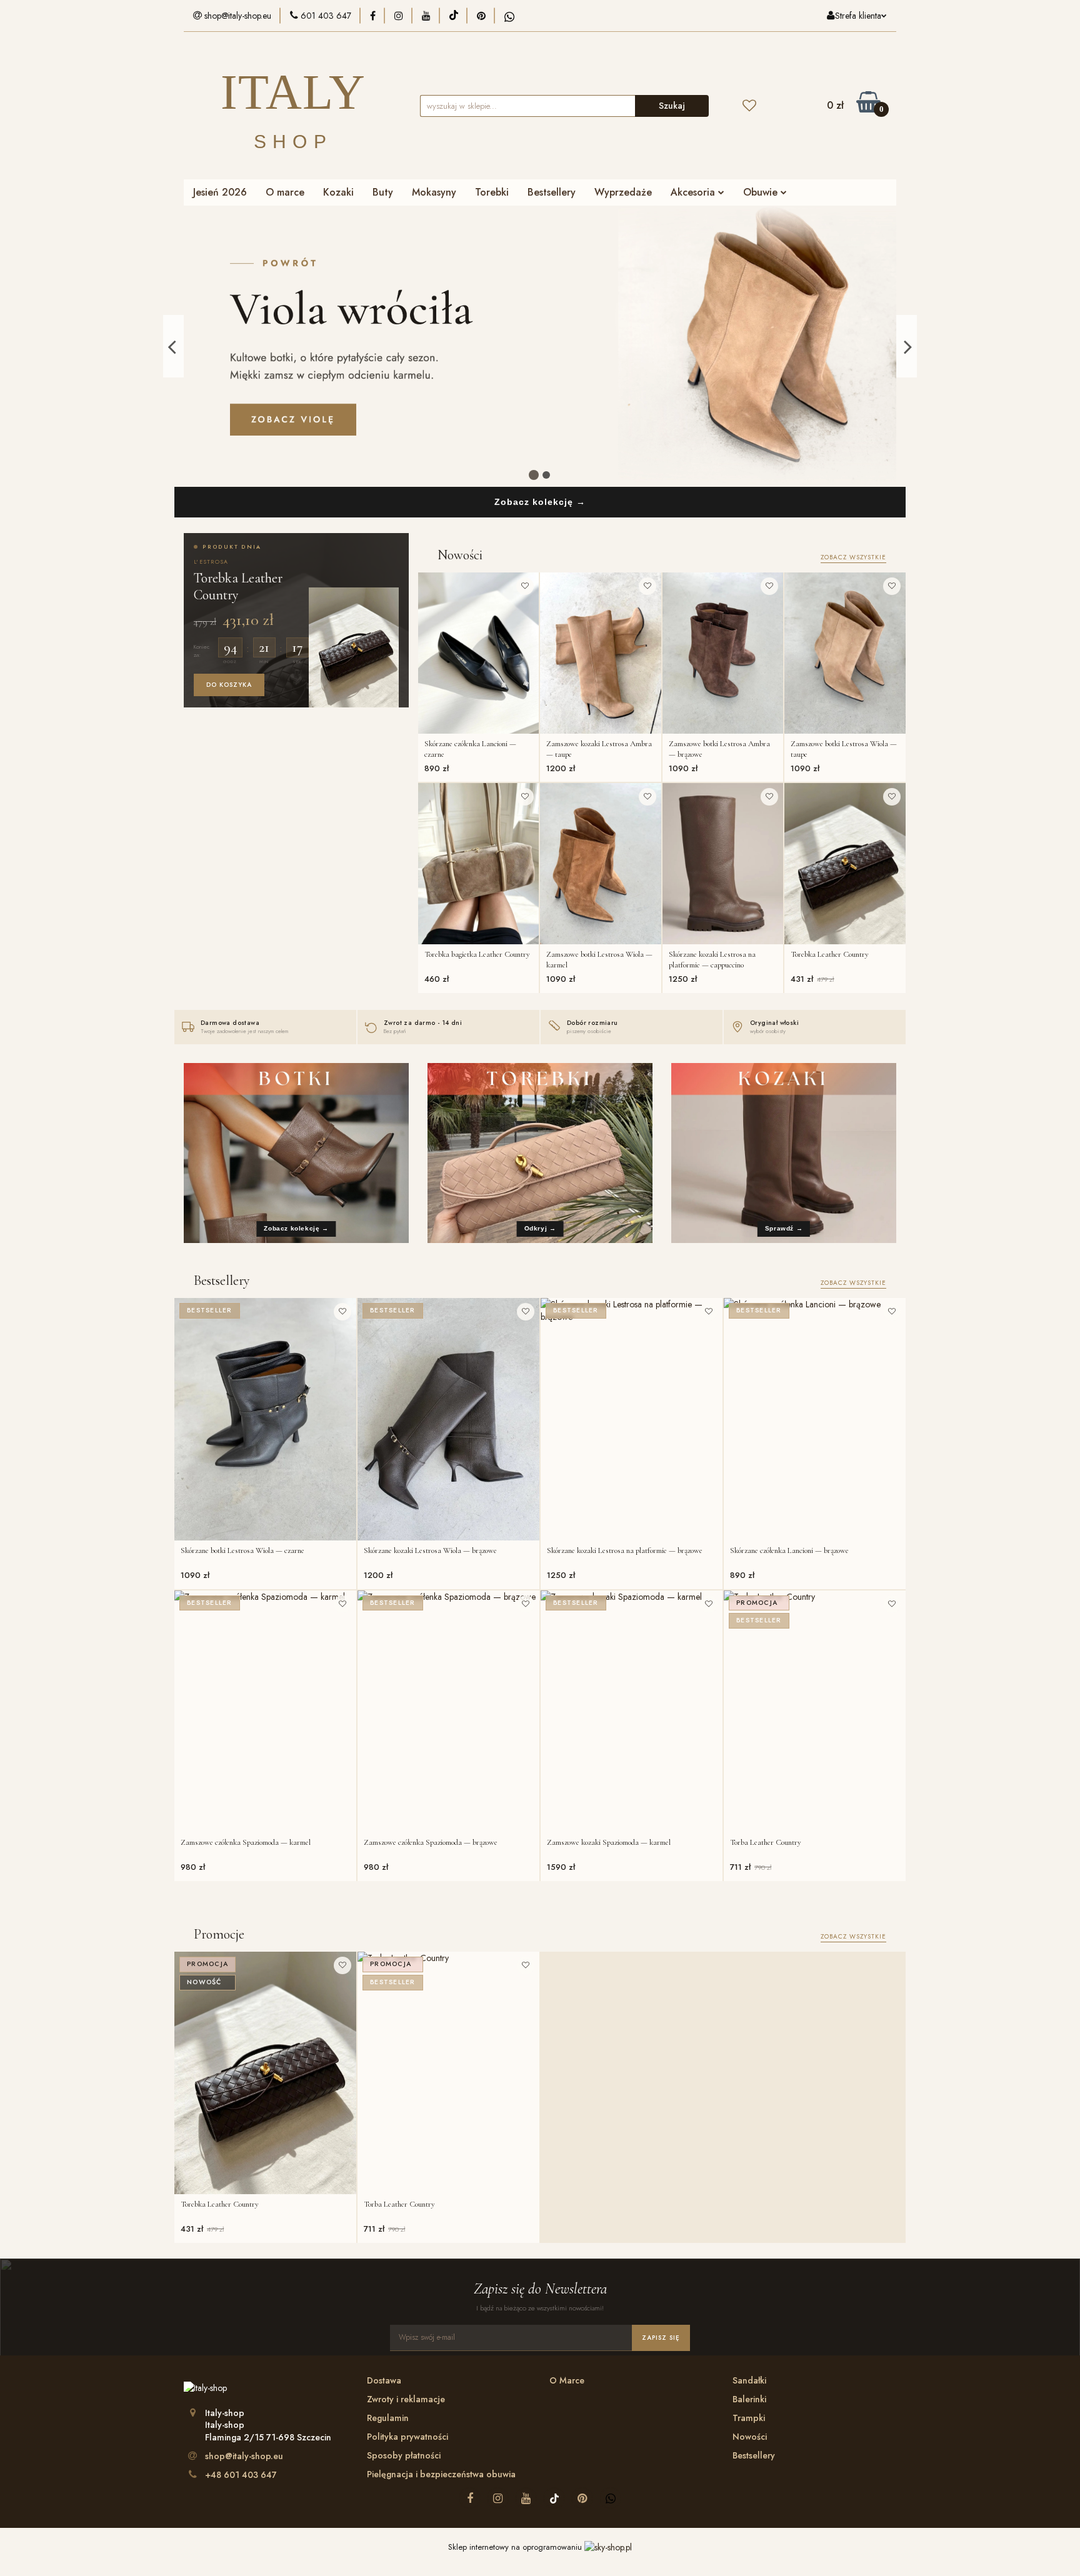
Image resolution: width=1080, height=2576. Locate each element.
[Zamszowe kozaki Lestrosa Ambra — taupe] (601, 653)
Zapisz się (661, 2338)
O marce (285, 192)
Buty (383, 192)
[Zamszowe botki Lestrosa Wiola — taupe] (845, 653)
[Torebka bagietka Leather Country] (479, 864)
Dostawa (384, 2380)
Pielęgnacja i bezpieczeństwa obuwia (441, 2474)
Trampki (749, 2418)
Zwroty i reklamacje (406, 2399)
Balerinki (749, 2399)
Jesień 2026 (220, 192)
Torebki (492, 192)
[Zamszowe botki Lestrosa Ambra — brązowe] (723, 653)
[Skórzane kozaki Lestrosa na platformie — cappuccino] (723, 864)
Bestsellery (552, 192)
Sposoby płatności (404, 2455)
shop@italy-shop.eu (244, 2456)
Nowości (750, 2437)
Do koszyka (229, 685)
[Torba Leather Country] (815, 1712)
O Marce (567, 2380)
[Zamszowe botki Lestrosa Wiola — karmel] (601, 864)
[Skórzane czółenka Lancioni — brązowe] (815, 1419)
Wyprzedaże (623, 192)
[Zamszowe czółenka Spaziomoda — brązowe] (448, 1712)
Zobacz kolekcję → (540, 502)
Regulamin (388, 2418)
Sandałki (749, 2380)
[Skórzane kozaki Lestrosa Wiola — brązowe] (448, 1419)
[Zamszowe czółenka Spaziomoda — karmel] (265, 1712)
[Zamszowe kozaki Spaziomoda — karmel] (632, 1712)
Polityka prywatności (407, 2437)
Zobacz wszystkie (853, 557)
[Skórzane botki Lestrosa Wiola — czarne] (265, 1419)
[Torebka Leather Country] (845, 864)
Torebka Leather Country (238, 586)
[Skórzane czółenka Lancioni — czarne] (479, 653)
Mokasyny (434, 192)
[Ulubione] (749, 106)
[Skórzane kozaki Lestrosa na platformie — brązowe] (632, 1419)
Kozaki (338, 192)
